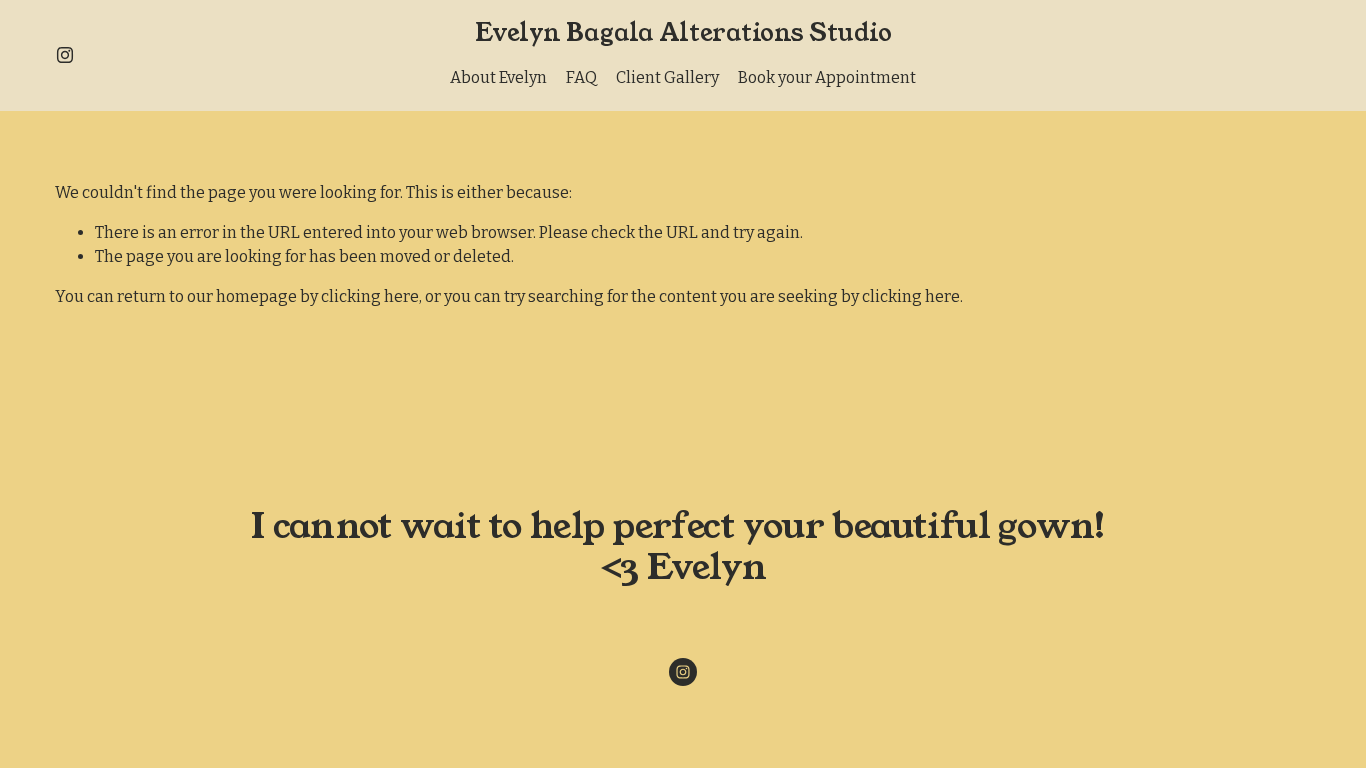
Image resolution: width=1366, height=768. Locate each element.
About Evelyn (498, 77)
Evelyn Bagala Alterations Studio (683, 33)
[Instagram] (65, 55)
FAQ (581, 77)
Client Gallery (667, 77)
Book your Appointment (827, 77)
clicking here (370, 296)
